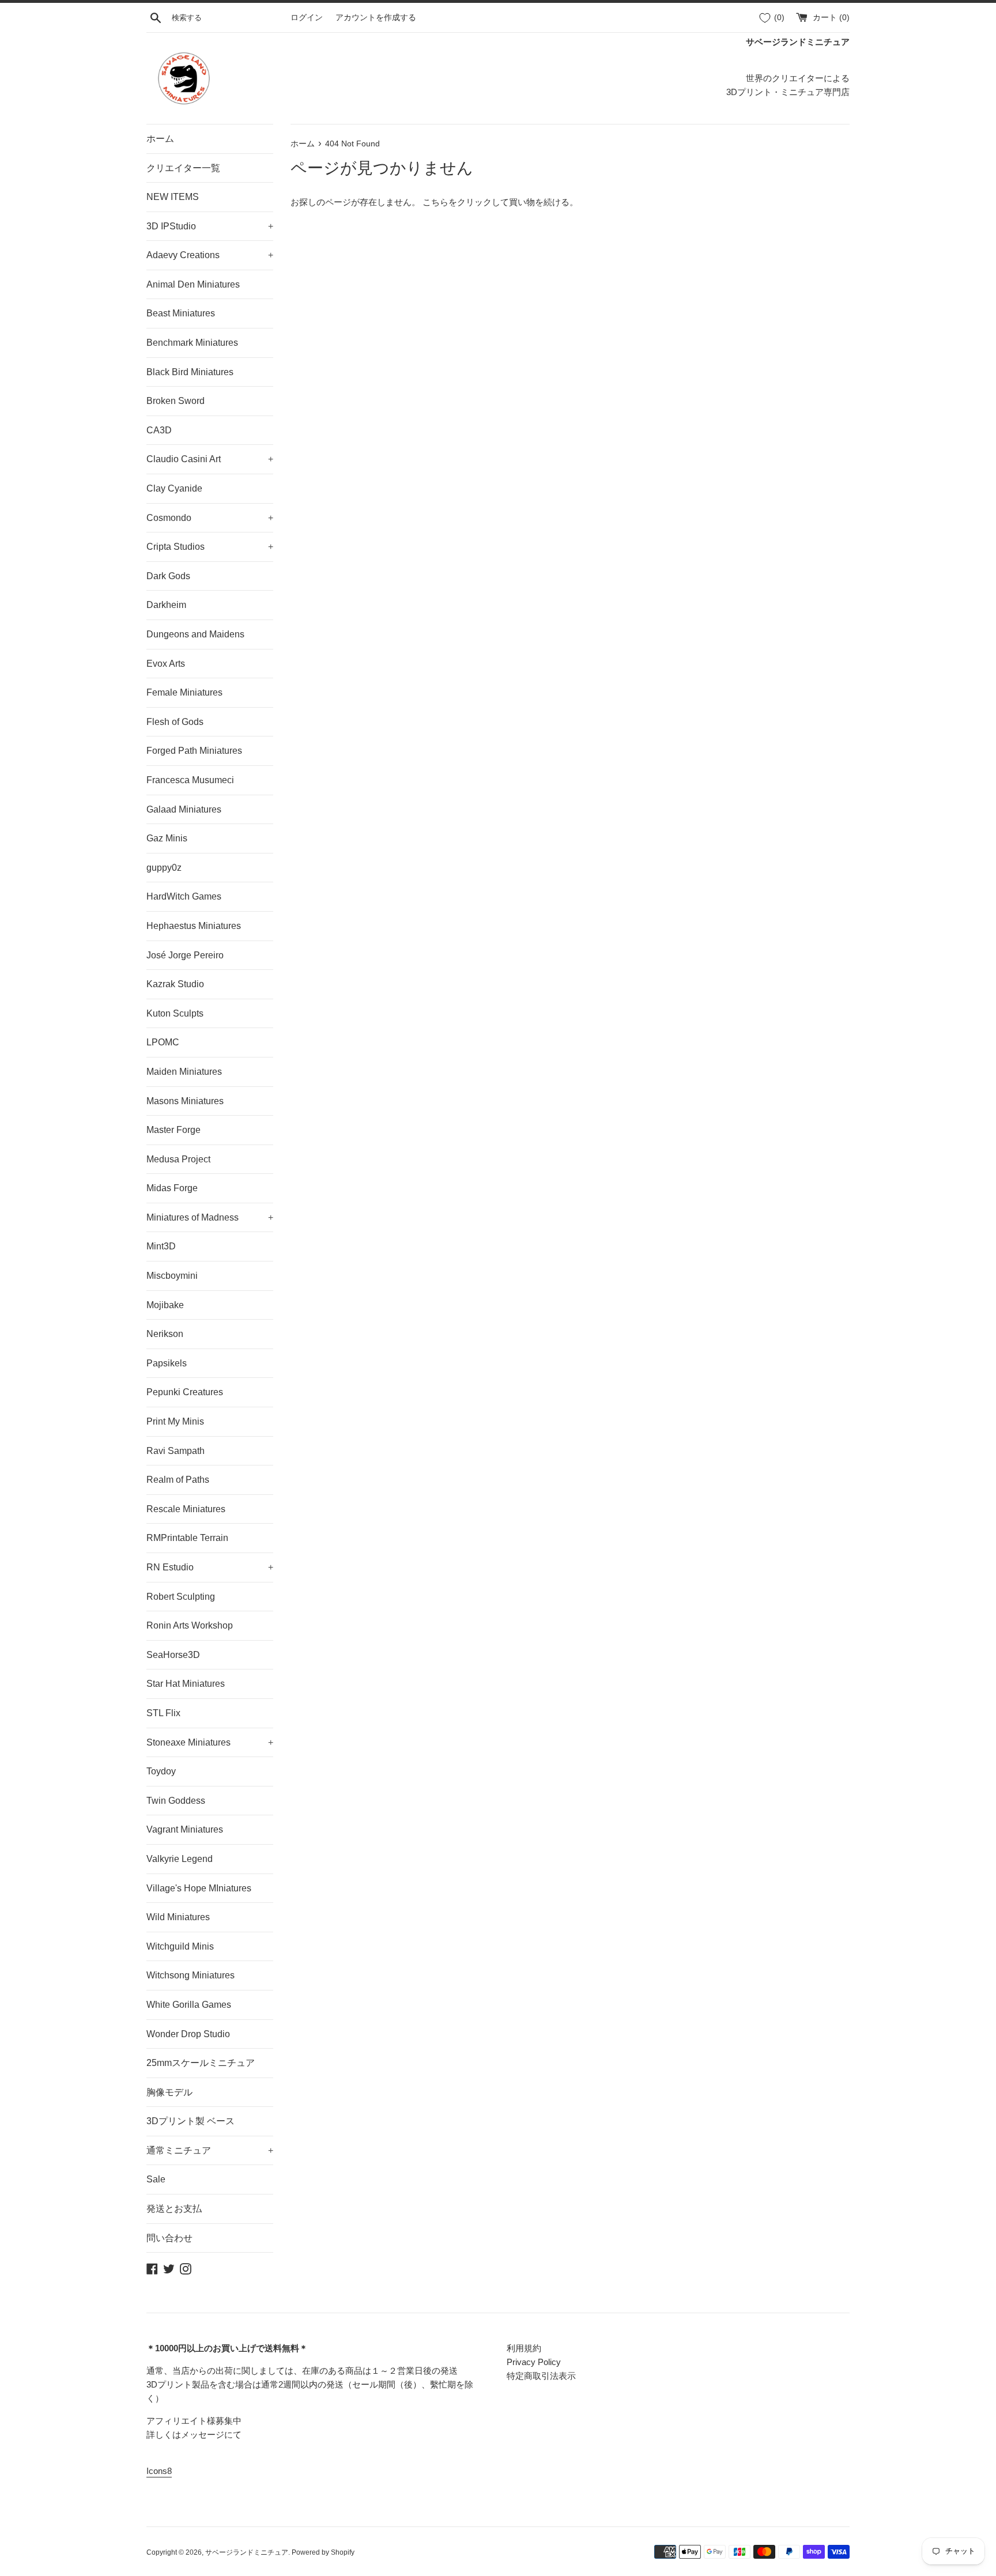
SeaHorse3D (173, 1655)
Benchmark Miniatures (192, 343)
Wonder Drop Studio (188, 2034)
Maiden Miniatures (184, 1072)
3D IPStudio (210, 226)
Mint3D (161, 1246)
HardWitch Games (184, 896)
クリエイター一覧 (183, 168)
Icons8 (159, 2471)
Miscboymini (172, 1276)
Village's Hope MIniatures (199, 1888)
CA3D (159, 430)
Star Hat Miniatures (186, 1684)
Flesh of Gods (175, 722)
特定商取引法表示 (541, 2376)
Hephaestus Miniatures (194, 926)
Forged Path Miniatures (194, 751)
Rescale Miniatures (186, 1509)
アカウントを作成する (376, 18)
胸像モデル (169, 2092)
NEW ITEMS (173, 197)
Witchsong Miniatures (190, 1975)
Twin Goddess (176, 1801)
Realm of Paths (178, 1480)
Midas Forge (172, 1188)
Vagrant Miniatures (185, 1829)
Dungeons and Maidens (195, 634)
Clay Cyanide (174, 488)
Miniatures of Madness (210, 1217)
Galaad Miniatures (184, 809)
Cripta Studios (210, 547)
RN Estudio (210, 1567)
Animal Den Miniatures (193, 284)
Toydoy (161, 1771)
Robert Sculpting (181, 1597)
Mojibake (165, 1305)
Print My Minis (175, 1421)
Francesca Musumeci (190, 780)
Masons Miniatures (185, 1101)
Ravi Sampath (176, 1451)
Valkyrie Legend (180, 1859)
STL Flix (163, 1713)
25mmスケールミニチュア (201, 2063)
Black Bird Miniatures (190, 372)
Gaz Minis (167, 838)
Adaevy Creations (210, 255)
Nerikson (165, 1334)
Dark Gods (168, 576)
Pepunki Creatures (185, 1392)
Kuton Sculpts (175, 1013)
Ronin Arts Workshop (190, 1625)
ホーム (160, 139)
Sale (156, 2179)
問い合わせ (169, 2238)
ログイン (307, 18)
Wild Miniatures (178, 1917)
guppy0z (164, 868)
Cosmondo (210, 518)
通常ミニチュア (210, 2150)
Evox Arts (166, 664)
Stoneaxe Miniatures (210, 1742)
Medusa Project (178, 1159)
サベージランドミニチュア (247, 2552)
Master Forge (173, 1130)
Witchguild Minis (180, 1946)
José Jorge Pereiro (185, 955)
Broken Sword (176, 401)
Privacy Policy (534, 2362)
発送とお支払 (174, 2209)
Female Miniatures (184, 692)
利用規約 (524, 2348)
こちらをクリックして (466, 202)
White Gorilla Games (189, 2005)
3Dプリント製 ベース (190, 2121)
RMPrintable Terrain (187, 1538)
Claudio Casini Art (210, 459)
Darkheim (166, 605)
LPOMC (163, 1042)
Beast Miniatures (181, 313)
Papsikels (167, 1363)
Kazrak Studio (175, 984)
